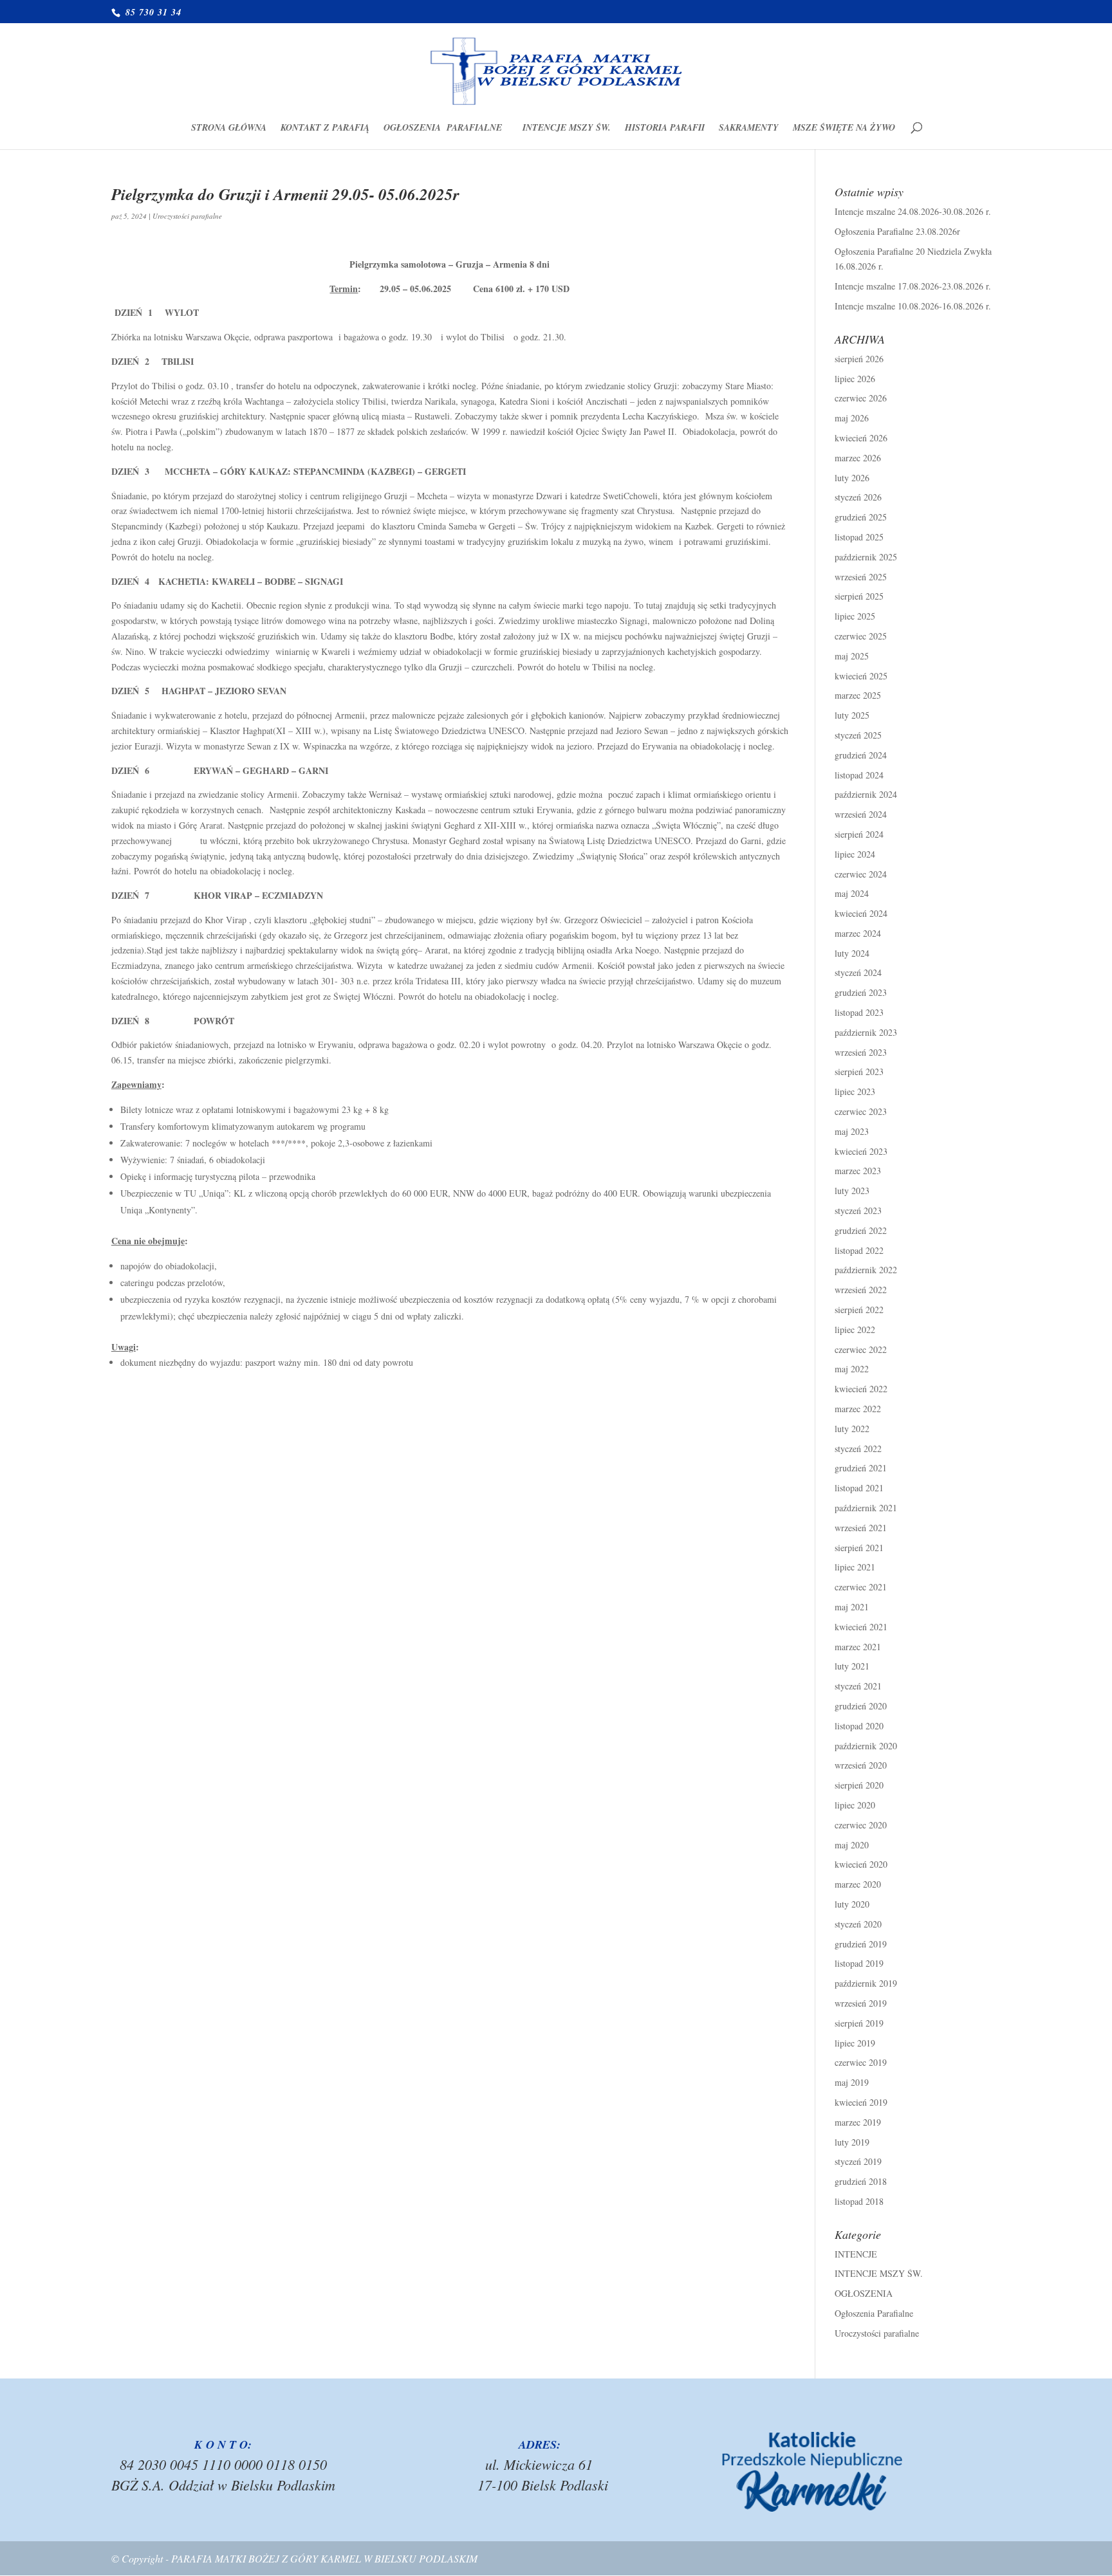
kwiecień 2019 (861, 2102)
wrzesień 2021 (861, 1528)
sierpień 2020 (859, 1785)
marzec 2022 (858, 1409)
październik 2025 (866, 557)
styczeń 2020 (858, 1924)
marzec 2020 (858, 1884)
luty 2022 (852, 1429)
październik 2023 (866, 1032)
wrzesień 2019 (861, 2003)
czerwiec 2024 (861, 874)
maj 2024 (852, 893)
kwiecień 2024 (861, 913)
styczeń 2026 (858, 497)
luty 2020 (852, 1904)
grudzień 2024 (861, 755)
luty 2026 (852, 478)
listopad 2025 (859, 537)
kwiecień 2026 (861, 438)
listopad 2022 (859, 1250)
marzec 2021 (858, 1647)
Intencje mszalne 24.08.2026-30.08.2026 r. (913, 211)
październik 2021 (866, 1508)
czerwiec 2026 (861, 398)
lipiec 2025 (855, 616)
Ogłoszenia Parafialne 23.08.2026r (897, 231)
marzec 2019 (858, 2122)
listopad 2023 (859, 1012)
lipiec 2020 (855, 1805)
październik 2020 (866, 1746)
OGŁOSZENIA (864, 2293)
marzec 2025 (858, 695)
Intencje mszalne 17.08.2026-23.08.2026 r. (913, 286)
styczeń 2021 (858, 1686)
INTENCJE (856, 2254)
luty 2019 (852, 2142)
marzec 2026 (858, 458)
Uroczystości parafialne (187, 216)
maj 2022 (852, 1369)
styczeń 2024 (858, 972)
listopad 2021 (859, 1488)
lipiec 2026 (855, 379)
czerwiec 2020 (861, 1825)
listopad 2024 (859, 775)
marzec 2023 (858, 1171)
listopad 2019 (859, 1963)
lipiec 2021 (855, 1567)
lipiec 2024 (855, 854)
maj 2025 (852, 656)
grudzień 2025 (861, 517)
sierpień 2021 (859, 1548)
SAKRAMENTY (749, 128)
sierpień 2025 (859, 596)
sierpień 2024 (859, 834)
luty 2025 (852, 715)
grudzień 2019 (861, 1944)
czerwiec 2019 (861, 2062)
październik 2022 (866, 1270)
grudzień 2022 (861, 1230)
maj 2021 (852, 1607)
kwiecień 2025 (861, 676)
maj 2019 (852, 2082)
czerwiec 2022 (861, 1349)
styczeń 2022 (858, 1449)
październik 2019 (866, 1983)
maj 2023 (852, 1131)
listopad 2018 (859, 2201)
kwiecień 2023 (861, 1151)
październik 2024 (866, 794)
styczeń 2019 (858, 2161)
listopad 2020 (859, 1726)
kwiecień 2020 (861, 1864)
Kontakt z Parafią (325, 128)
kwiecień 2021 (861, 1627)
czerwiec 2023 (861, 1111)
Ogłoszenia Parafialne (446, 128)
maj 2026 (852, 418)
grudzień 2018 (861, 2181)
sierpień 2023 (859, 1072)
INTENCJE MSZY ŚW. (567, 128)
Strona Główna (229, 128)
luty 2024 (852, 953)
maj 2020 (852, 1845)
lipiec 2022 (855, 1329)
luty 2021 (852, 1666)
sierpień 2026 (859, 359)
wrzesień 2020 (861, 1765)
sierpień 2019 (859, 2023)
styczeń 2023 (858, 1210)
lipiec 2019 (855, 2043)
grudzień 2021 (861, 1468)
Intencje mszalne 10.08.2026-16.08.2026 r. (913, 306)
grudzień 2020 (861, 1706)
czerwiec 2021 (861, 1587)
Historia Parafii (665, 128)
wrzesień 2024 (861, 814)
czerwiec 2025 (861, 636)
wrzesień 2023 (861, 1052)
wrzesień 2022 (861, 1290)
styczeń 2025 (858, 735)
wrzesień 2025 (861, 577)
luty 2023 (852, 1191)
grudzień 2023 (861, 992)
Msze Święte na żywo (844, 128)
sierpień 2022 (859, 1310)
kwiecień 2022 (861, 1389)
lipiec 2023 (855, 1091)
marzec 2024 (858, 933)
